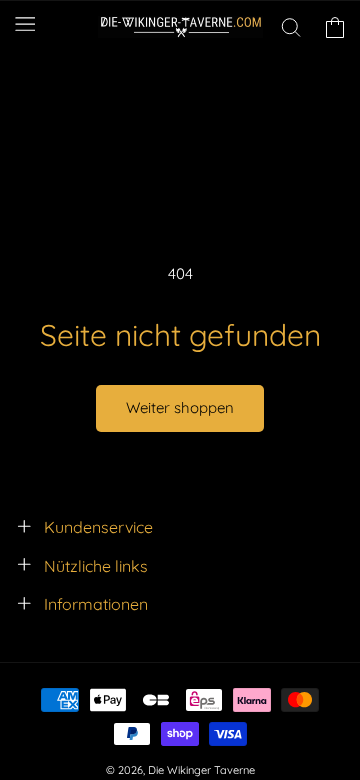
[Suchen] (291, 27)
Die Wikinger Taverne (201, 770)
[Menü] (25, 24)
